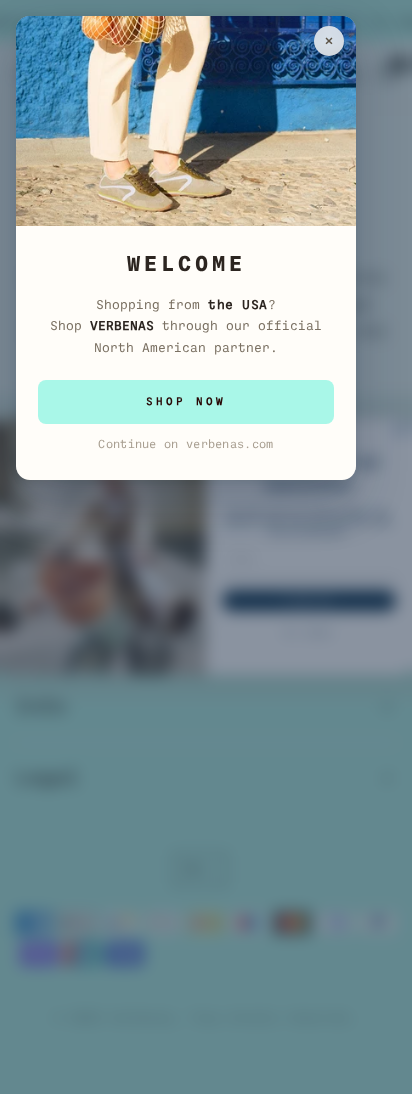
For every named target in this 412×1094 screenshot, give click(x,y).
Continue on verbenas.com (185, 444)
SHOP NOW (186, 401)
